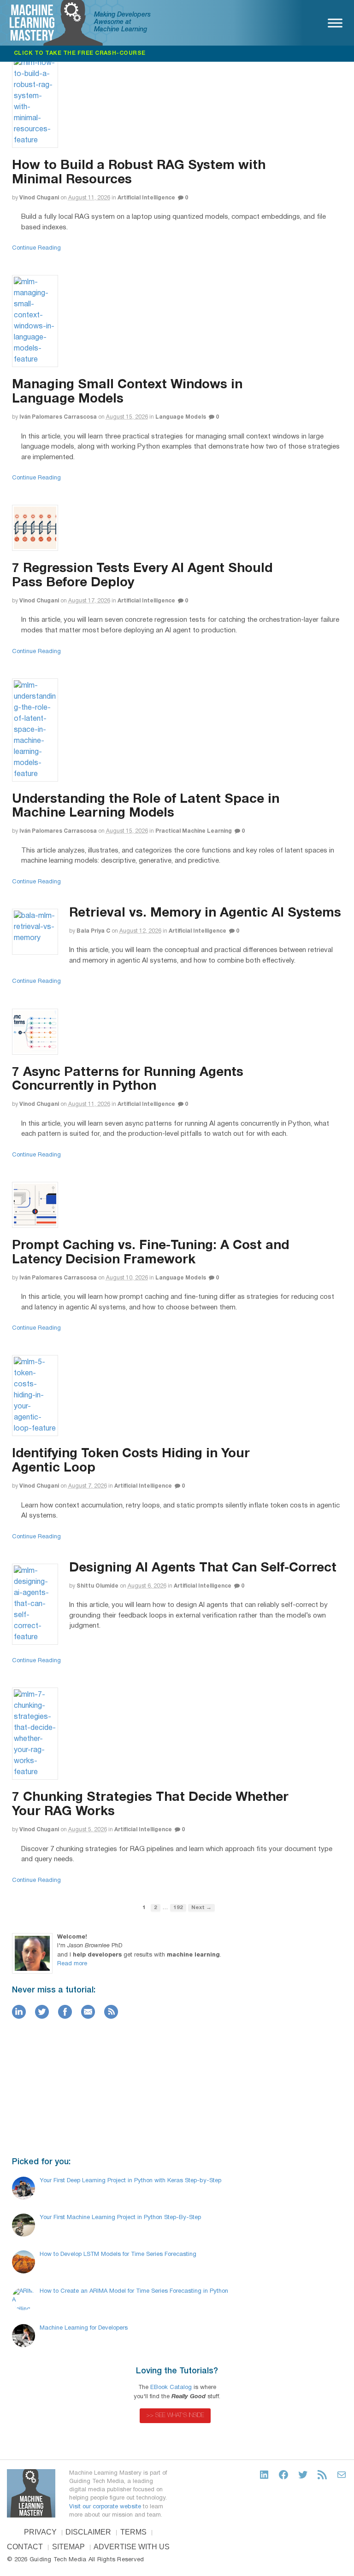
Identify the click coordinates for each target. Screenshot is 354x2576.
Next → (201, 1908)
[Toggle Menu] (335, 23)
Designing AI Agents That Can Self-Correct (203, 1568)
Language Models (181, 417)
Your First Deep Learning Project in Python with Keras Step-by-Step (130, 2181)
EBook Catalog (171, 2388)
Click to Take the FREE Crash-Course (80, 53)
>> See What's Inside (175, 2415)
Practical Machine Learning (194, 831)
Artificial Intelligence (146, 198)
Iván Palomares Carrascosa (58, 417)
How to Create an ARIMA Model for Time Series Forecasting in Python (134, 2291)
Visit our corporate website (105, 2507)
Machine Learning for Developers (84, 2328)
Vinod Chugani (39, 198)
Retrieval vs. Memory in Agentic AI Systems (205, 913)
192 (178, 1908)
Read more (72, 1964)
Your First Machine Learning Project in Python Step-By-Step (120, 2218)
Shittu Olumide (97, 1586)
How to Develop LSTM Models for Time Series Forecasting (118, 2255)
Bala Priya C (93, 931)
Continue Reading (36, 248)
